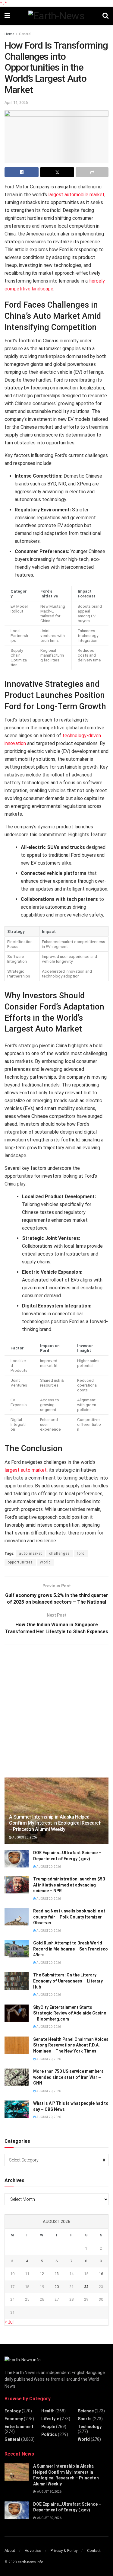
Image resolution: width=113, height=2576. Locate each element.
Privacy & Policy (64, 2550)
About (10, 2550)
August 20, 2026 (24, 1837)
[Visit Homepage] (56, 16)
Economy (14, 2419)
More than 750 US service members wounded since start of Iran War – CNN (68, 2077)
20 (57, 2287)
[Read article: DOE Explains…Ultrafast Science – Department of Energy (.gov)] (17, 1859)
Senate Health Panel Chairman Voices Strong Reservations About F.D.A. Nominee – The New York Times (71, 2045)
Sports (85, 2419)
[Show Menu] (7, 16)
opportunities (20, 1562)
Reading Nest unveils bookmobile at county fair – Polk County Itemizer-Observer (69, 1917)
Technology (90, 2427)
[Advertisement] (56, 1710)
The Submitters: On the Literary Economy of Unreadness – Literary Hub (68, 1981)
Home (9, 34)
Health (48, 2411)
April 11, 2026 (16, 102)
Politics (49, 2434)
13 (57, 2274)
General (25, 34)
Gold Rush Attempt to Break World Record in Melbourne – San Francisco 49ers (71, 1949)
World (45, 1562)
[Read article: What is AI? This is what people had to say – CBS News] (17, 2109)
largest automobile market (76, 195)
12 (42, 2274)
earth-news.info (30, 2562)
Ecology (13, 2411)
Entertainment (19, 2427)
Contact (94, 2550)
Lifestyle (50, 2419)
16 (101, 2274)
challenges (60, 1554)
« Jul (9, 2322)
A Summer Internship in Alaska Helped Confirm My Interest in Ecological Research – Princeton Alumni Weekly (55, 1823)
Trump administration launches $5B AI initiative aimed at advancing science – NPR (69, 1885)
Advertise (33, 2550)
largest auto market (26, 1470)
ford (81, 1554)
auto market (31, 1554)
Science (86, 2411)
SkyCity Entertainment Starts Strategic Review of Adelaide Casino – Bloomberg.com (70, 2013)
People (48, 2427)
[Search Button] (105, 16)
